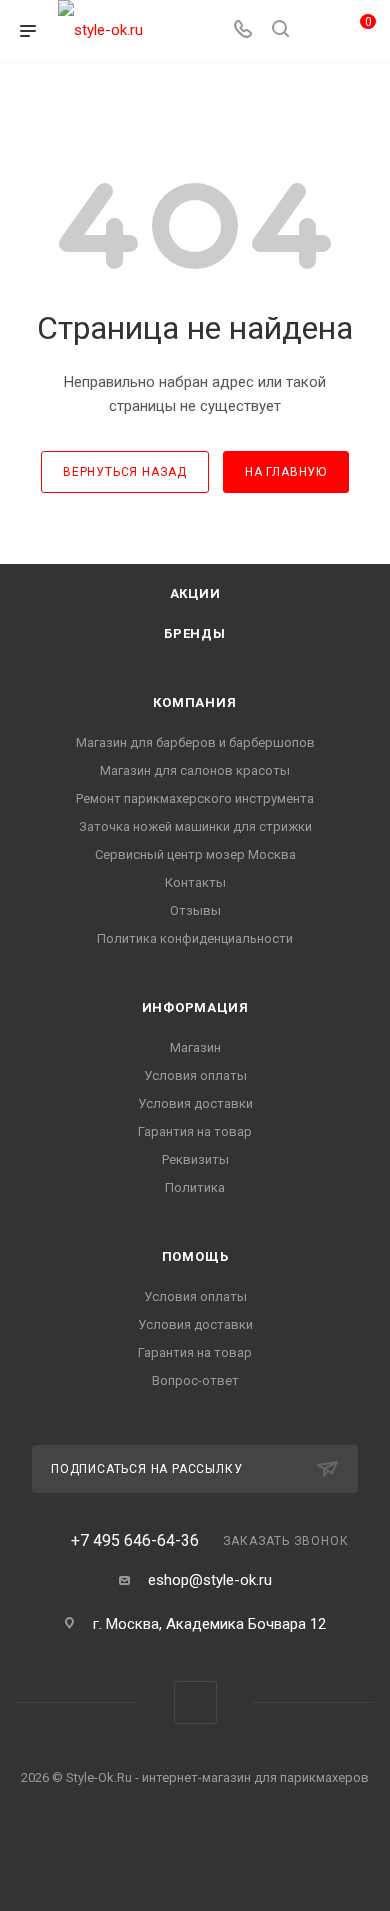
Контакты (195, 882)
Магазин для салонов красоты (195, 770)
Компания (194, 702)
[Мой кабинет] (318, 31)
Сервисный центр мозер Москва (195, 854)
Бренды (195, 633)
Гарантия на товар (195, 1131)
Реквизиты (195, 1159)
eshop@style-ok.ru (210, 1580)
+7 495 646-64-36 (135, 1541)
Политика (195, 1187)
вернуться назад (125, 472)
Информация (195, 1007)
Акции (195, 593)
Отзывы (195, 910)
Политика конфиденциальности (195, 938)
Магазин (195, 1047)
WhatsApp (195, 1702)
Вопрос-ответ (195, 1380)
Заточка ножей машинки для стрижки (195, 826)
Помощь (195, 1256)
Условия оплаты (195, 1075)
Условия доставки (195, 1103)
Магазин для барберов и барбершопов (195, 742)
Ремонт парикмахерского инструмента (195, 798)
